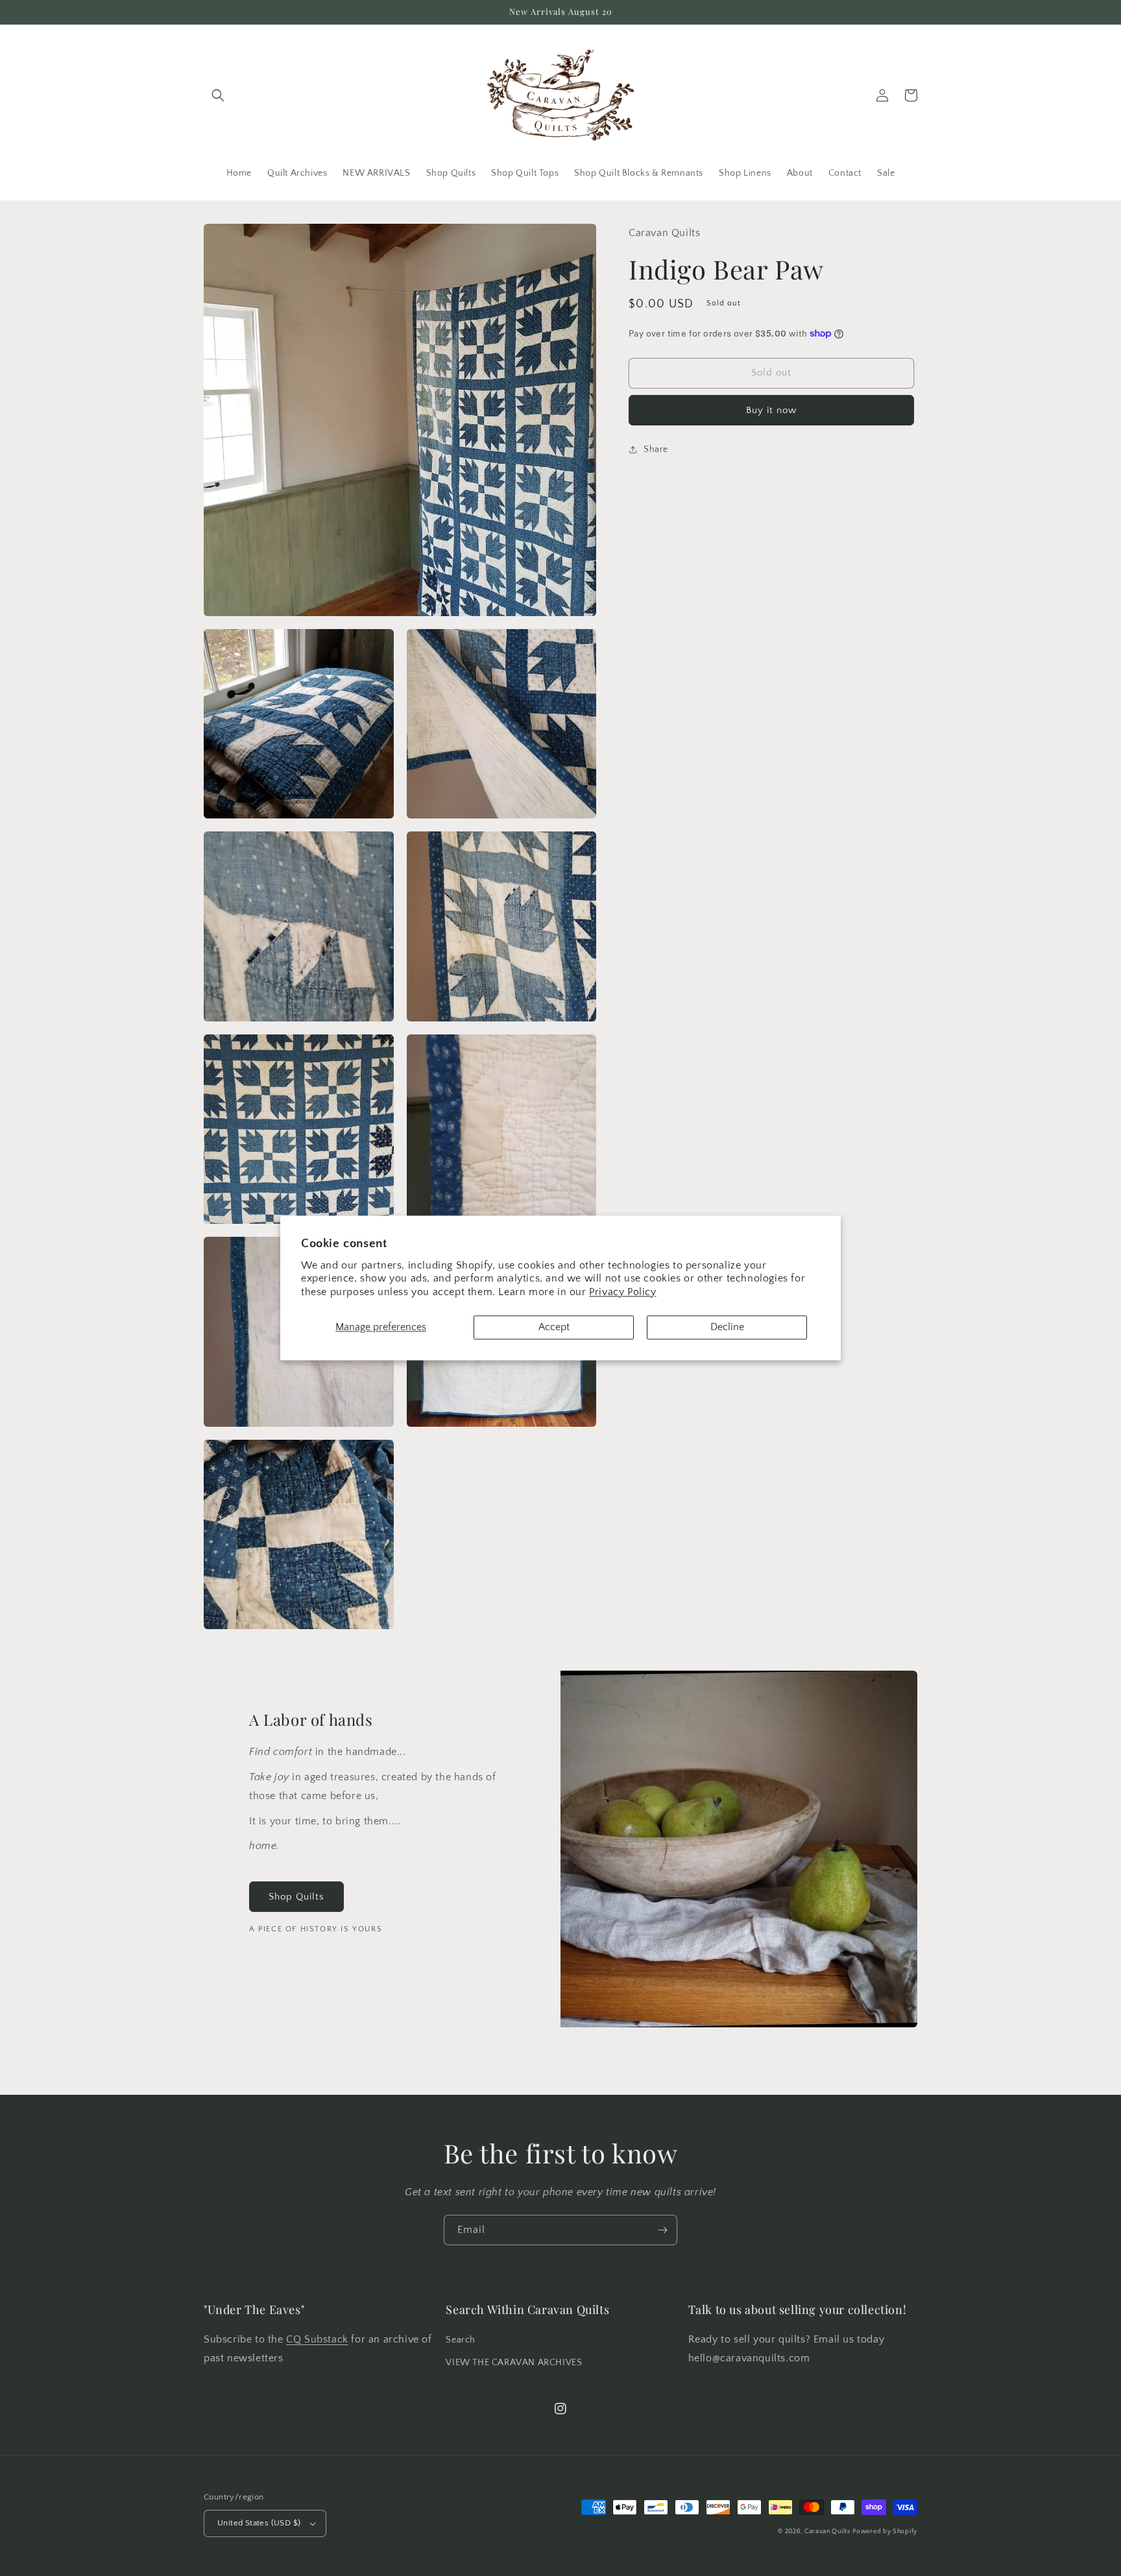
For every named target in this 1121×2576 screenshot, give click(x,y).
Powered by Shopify (885, 2532)
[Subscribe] (662, 2230)
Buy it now (771, 410)
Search (461, 2340)
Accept (554, 1327)
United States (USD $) (259, 2523)
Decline (727, 1327)
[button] (218, 95)
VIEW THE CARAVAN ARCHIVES (514, 2363)
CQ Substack (317, 2339)
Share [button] (656, 449)
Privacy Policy (622, 1293)
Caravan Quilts (827, 2532)
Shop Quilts (296, 1897)
